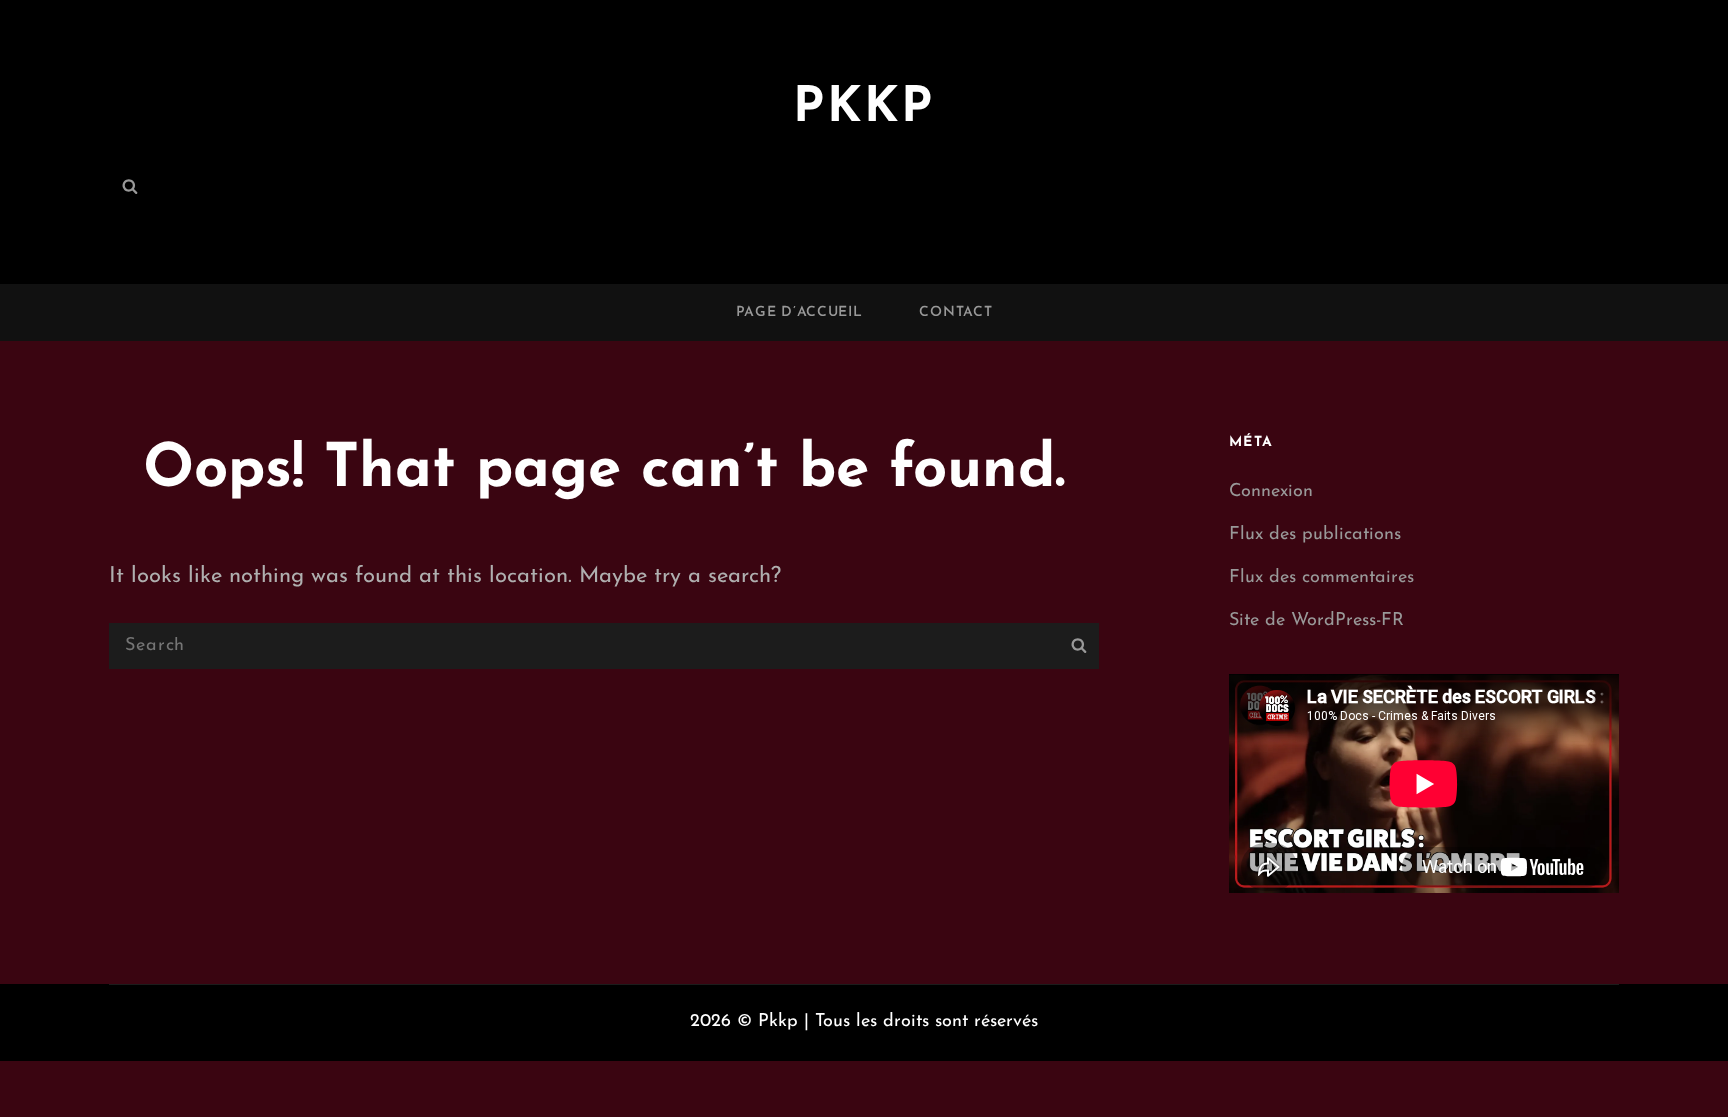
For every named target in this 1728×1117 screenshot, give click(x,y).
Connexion (1271, 492)
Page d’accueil (799, 312)
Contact (955, 312)
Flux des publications (1315, 535)
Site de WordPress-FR (1316, 621)
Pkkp (864, 108)
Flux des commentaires (1321, 578)
